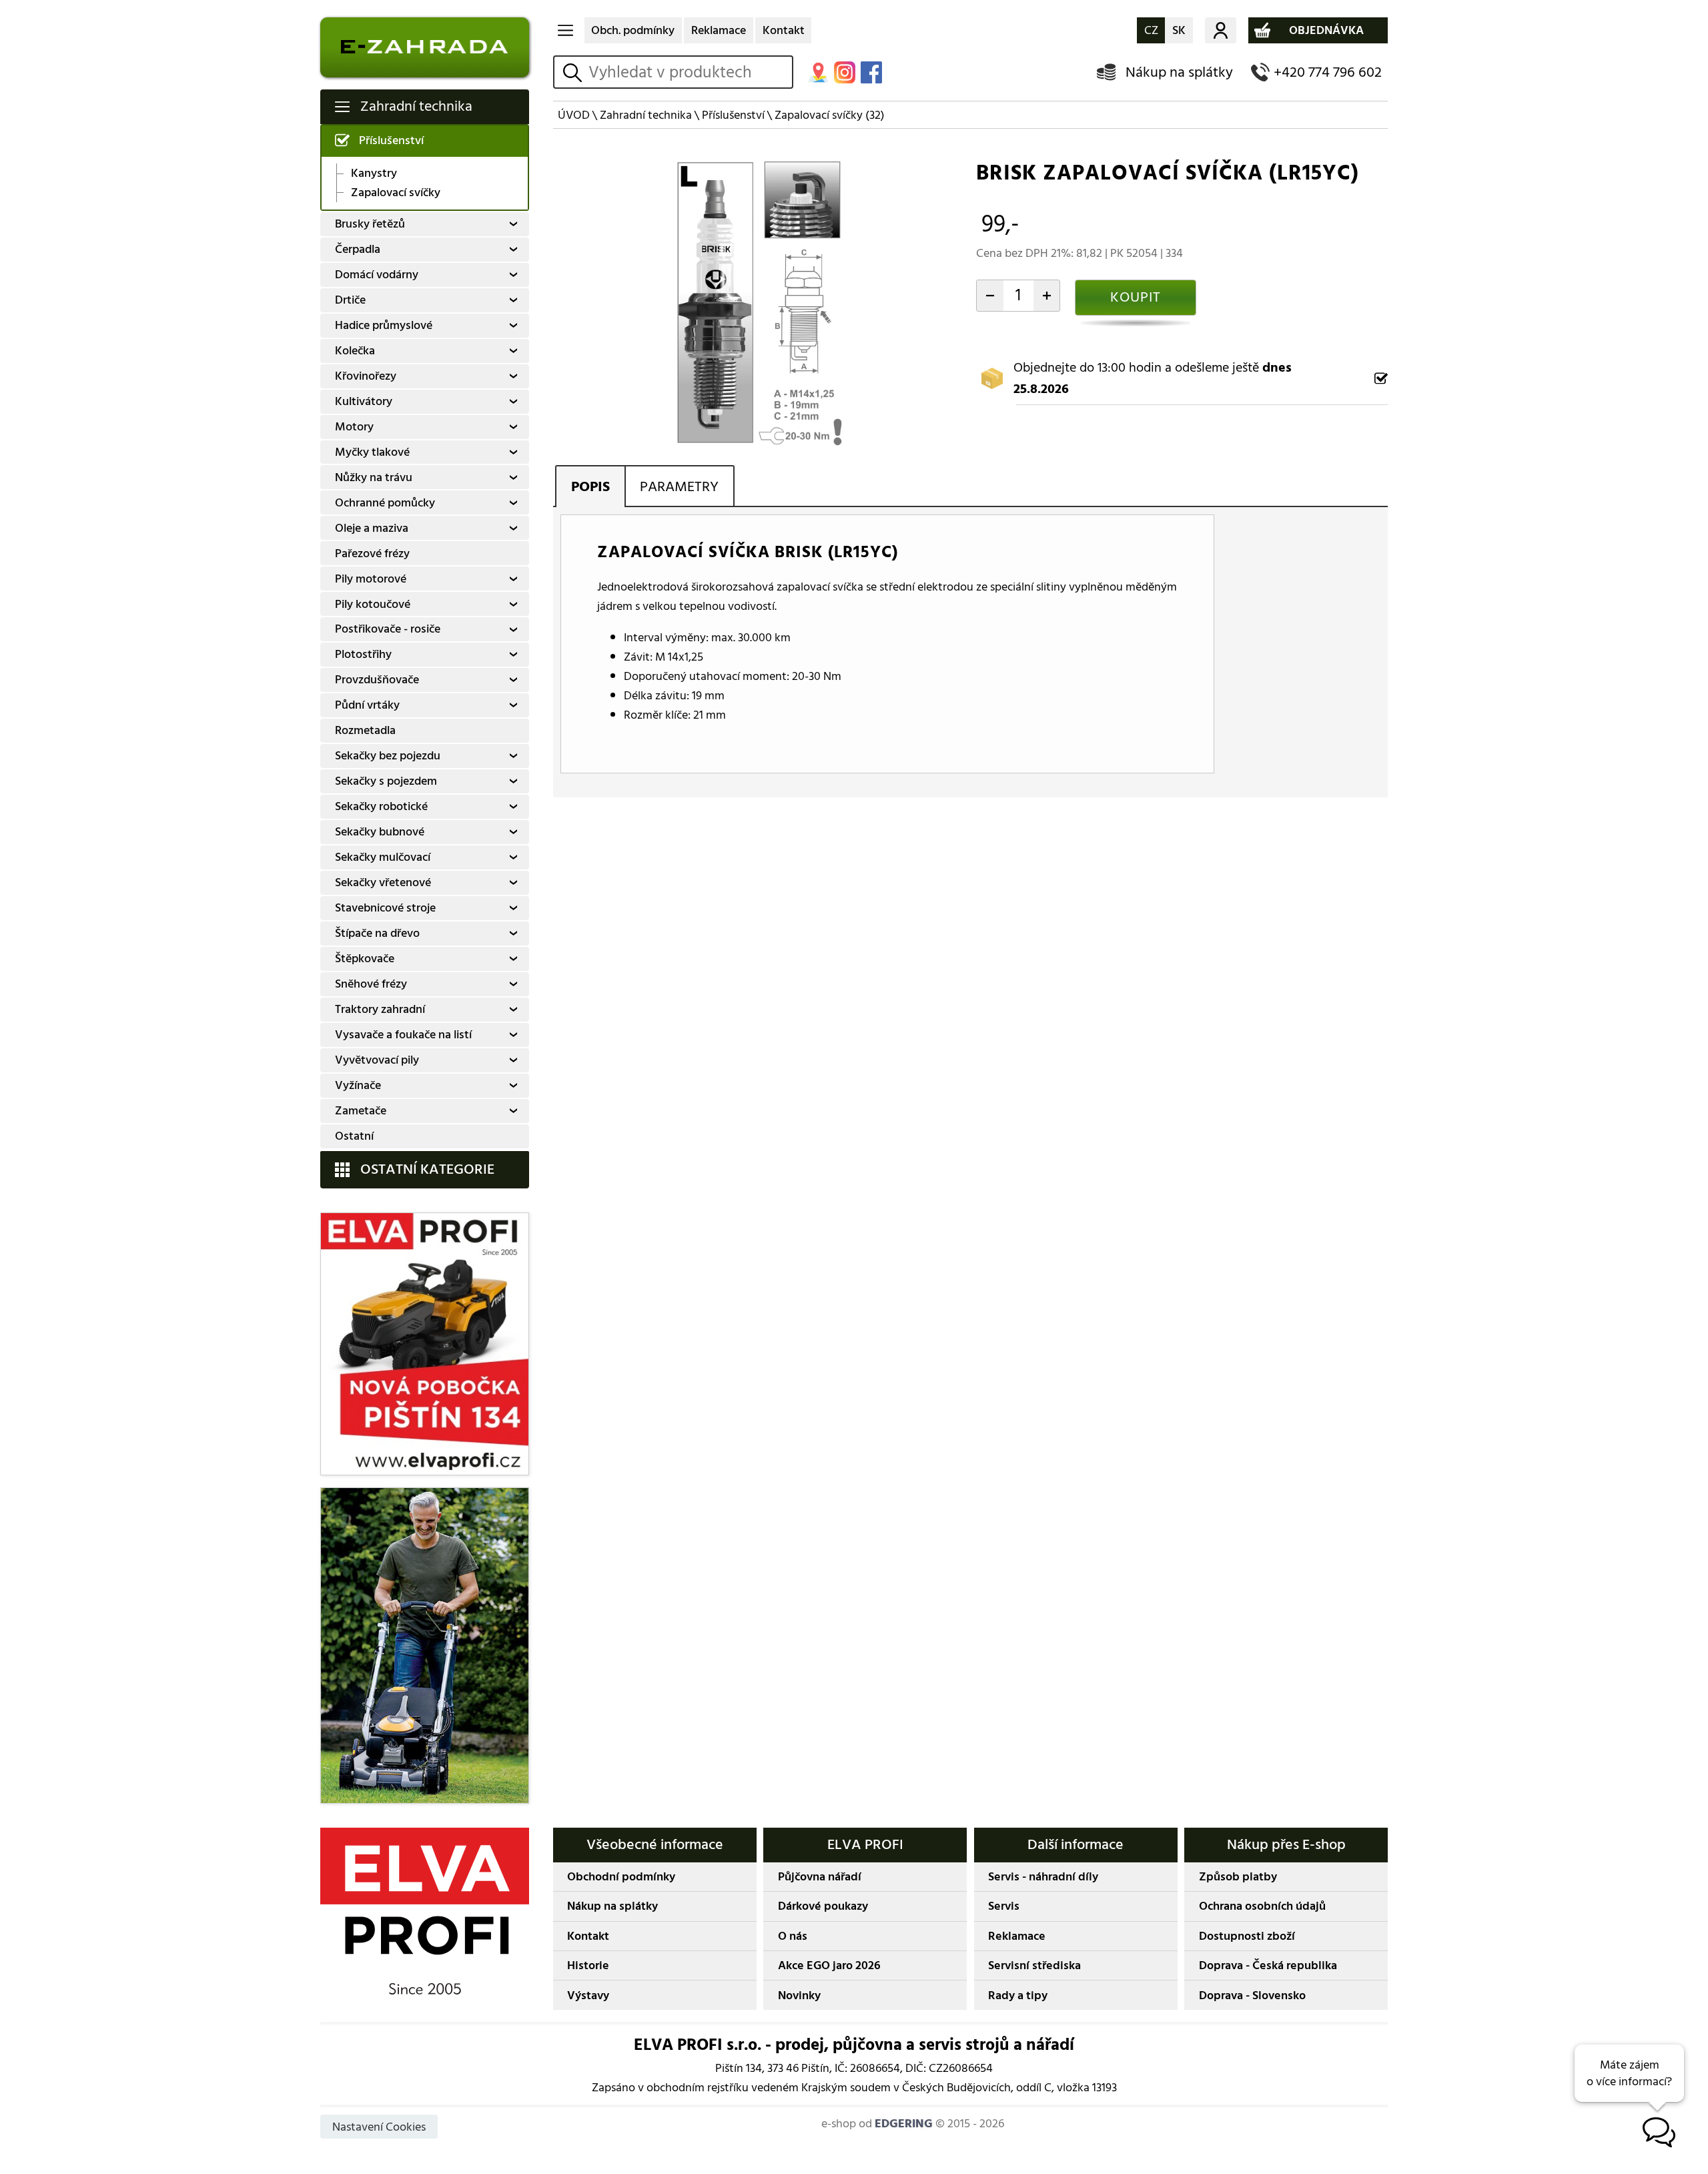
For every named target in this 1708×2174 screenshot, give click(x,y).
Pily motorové (371, 579)
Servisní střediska (1034, 1965)
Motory (354, 427)
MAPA (818, 72)
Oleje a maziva (372, 528)
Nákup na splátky (1179, 72)
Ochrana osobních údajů (1262, 1906)
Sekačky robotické (381, 806)
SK (1179, 30)
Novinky (799, 1996)
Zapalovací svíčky (396, 193)
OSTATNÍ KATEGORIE (427, 1169)
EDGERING (904, 2124)
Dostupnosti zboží (1247, 1936)
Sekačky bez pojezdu (388, 756)
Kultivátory (364, 401)
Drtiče (350, 300)
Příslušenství (391, 140)
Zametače (361, 1111)
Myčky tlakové (372, 452)
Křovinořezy (366, 376)
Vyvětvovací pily (377, 1060)
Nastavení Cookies (379, 2127)
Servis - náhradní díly (1043, 1877)
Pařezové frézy (372, 554)
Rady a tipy (1018, 1996)
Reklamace (719, 30)
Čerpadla (358, 249)
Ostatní (354, 1136)
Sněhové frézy (371, 984)
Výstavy (588, 1996)
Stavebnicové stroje (385, 908)
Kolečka (355, 351)
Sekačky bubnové (380, 832)
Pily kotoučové (373, 604)
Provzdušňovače (377, 680)
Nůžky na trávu (374, 477)
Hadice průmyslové (384, 325)
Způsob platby (1238, 1877)
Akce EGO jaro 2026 (829, 1965)
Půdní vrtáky (367, 705)
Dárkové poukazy (823, 1906)
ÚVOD (574, 115)
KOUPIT (1136, 297)
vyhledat (574, 72)
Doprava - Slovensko (1252, 1996)
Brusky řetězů (370, 224)
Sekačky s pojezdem (386, 781)
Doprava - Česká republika (1268, 1965)
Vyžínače (358, 1085)
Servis (1004, 1906)
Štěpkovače (365, 959)
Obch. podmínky (633, 30)
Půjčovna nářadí (820, 1877)
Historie (588, 1965)
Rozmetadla (365, 730)
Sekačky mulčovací (383, 857)
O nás (793, 1936)
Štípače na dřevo (377, 933)
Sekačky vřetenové (383, 882)
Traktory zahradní (380, 1009)
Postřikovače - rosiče (388, 629)
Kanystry (374, 173)
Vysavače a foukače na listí (403, 1035)
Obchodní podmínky (621, 1877)
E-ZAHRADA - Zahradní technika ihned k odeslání (425, 47)
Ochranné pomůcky (385, 503)
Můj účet (1221, 31)
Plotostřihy (363, 654)
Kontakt (784, 30)
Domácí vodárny (377, 275)
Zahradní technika (416, 106)
